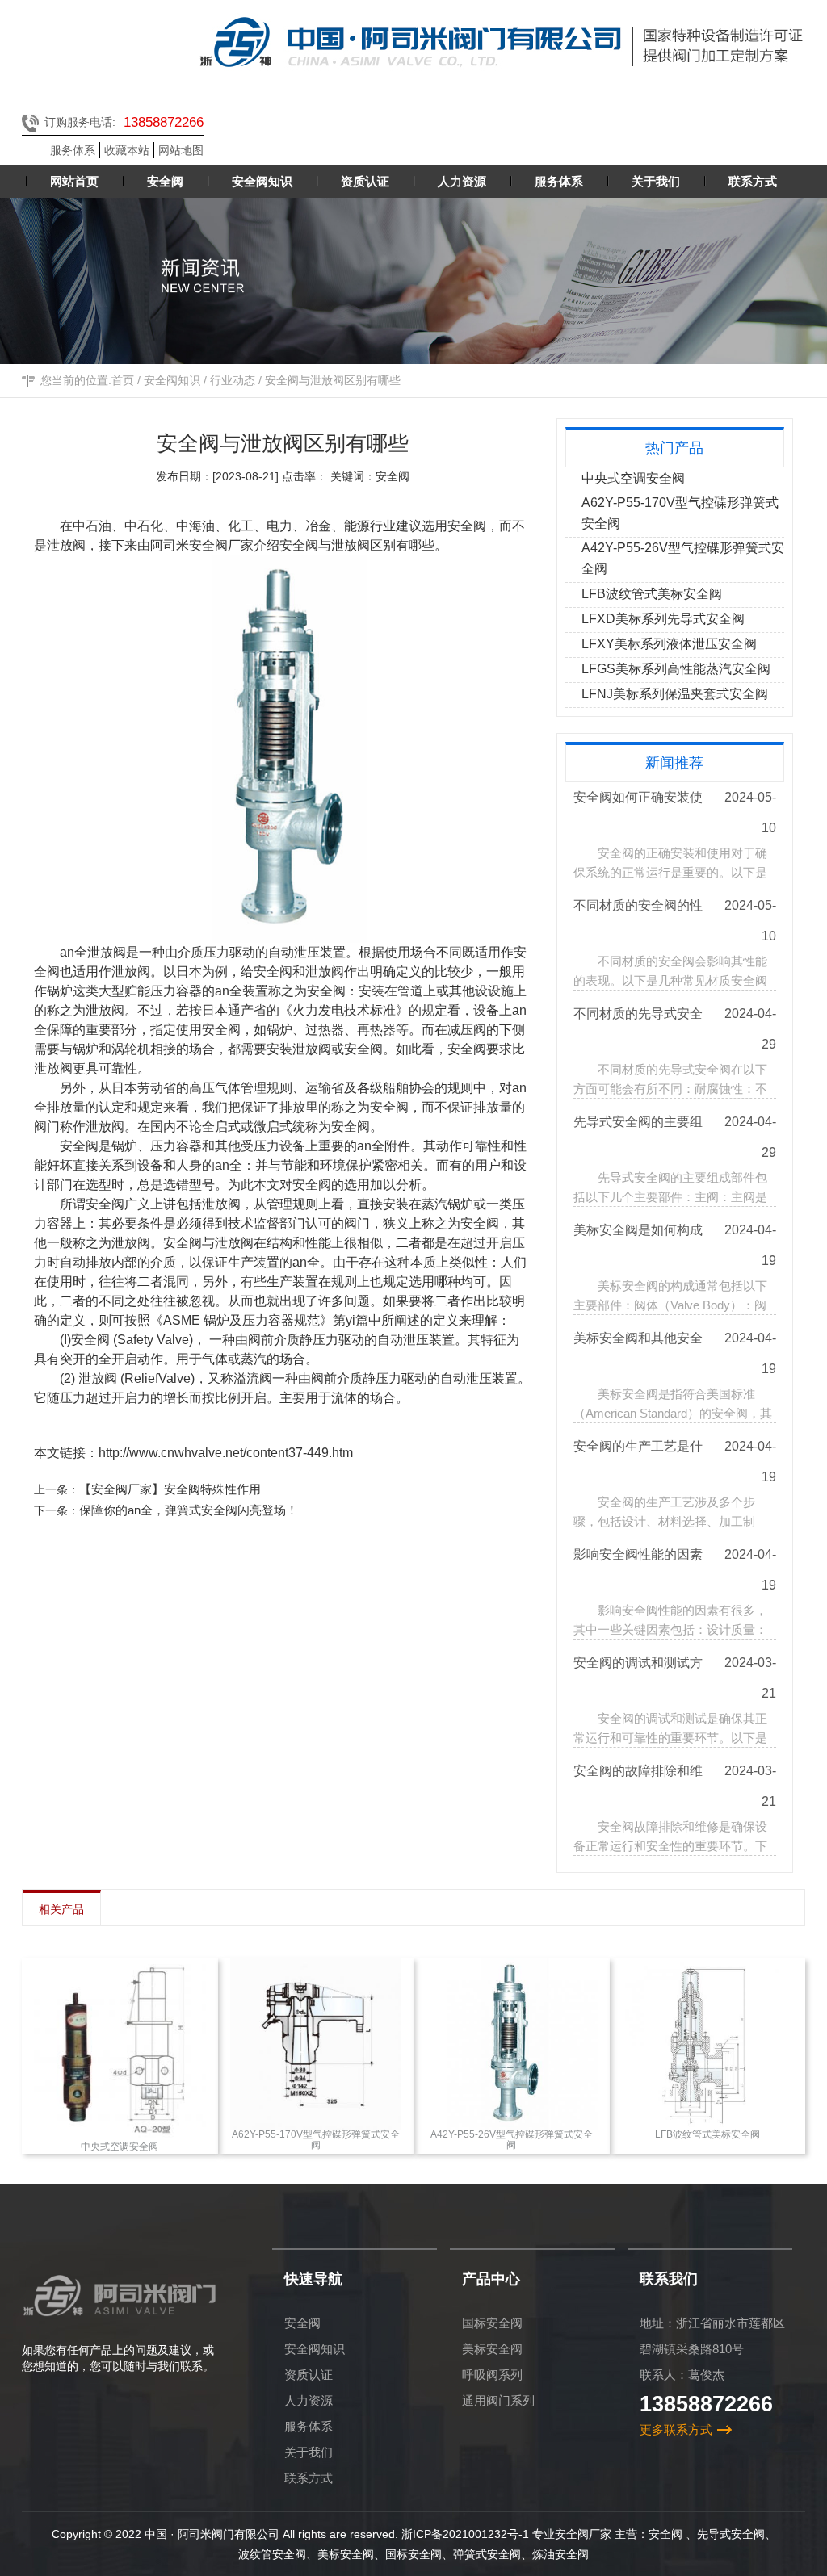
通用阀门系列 (498, 2400)
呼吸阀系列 (492, 2375)
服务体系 (73, 150)
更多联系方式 (676, 2429)
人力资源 (309, 2400)
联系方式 (309, 2478)
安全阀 (299, 545)
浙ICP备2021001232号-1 (465, 2534)
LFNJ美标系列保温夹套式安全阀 (675, 694)
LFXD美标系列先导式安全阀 (663, 619)
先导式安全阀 (731, 2534)
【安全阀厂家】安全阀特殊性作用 (170, 1489)
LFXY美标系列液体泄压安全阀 (669, 644)
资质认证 (309, 2375)
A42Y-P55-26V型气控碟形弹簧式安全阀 (683, 558)
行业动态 (233, 380)
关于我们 (309, 2452)
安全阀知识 (172, 380)
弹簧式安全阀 (487, 2554)
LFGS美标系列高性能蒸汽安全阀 (676, 669)
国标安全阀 (492, 2323)
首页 (123, 380)
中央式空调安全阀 (633, 478)
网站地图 (181, 150)
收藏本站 (127, 150)
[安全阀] (296, 749)
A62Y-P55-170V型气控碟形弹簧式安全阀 (680, 513)
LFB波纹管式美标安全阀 (652, 594)
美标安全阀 (492, 2349)
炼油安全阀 (560, 2554)
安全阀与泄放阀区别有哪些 (333, 380)
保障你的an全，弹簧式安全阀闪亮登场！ (189, 1510)
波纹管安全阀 (272, 2554)
